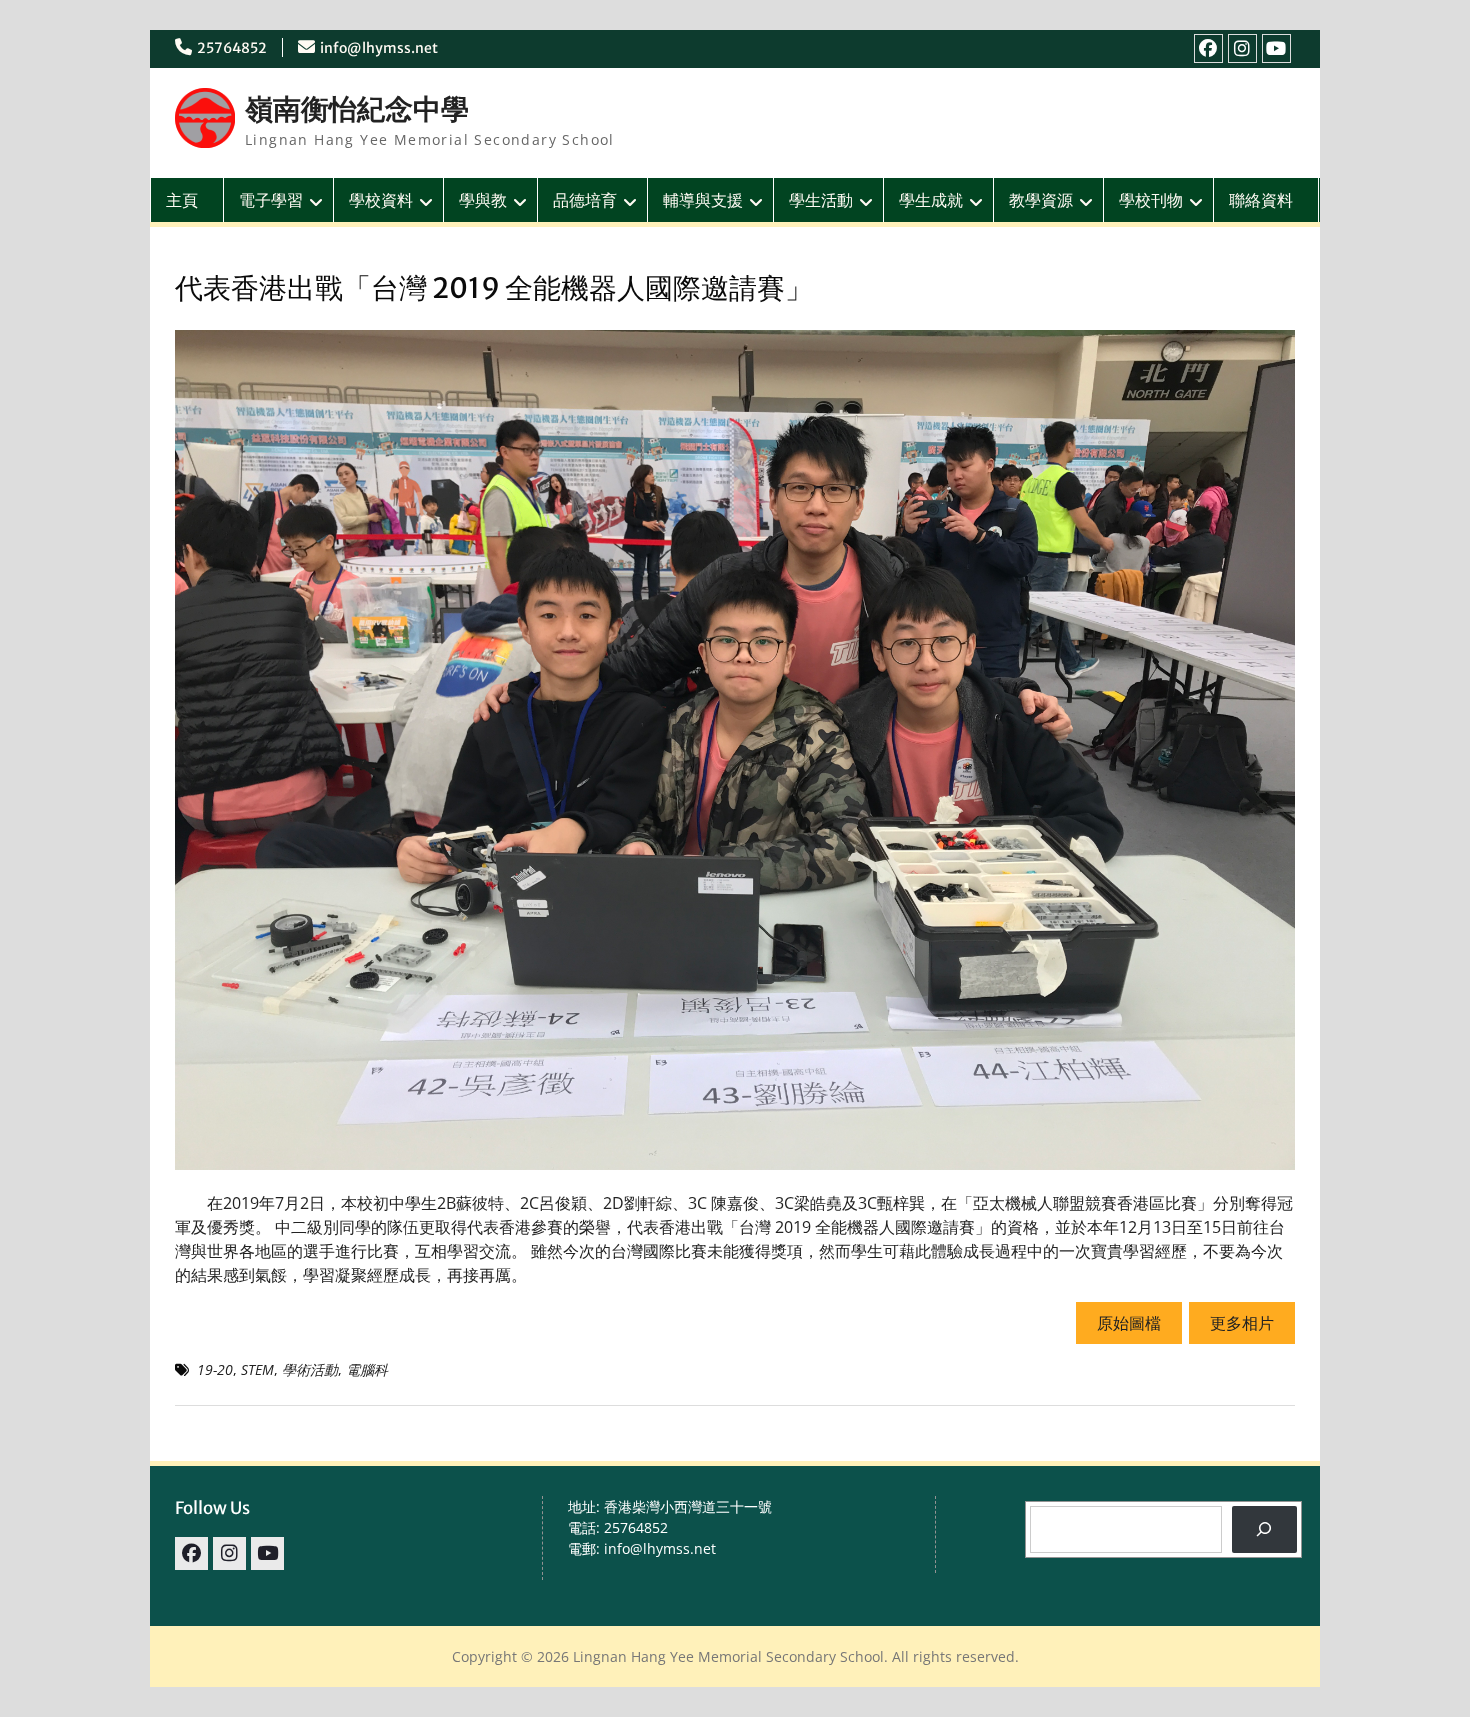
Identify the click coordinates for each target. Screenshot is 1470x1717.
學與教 (483, 200)
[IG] (1242, 48)
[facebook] (1208, 48)
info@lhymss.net (379, 48)
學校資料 (381, 200)
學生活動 (821, 200)
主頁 (182, 200)
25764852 (232, 48)
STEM (257, 1369)
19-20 (215, 1369)
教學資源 (1041, 200)
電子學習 (271, 200)
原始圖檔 (1129, 1323)
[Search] (1264, 1529)
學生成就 (931, 200)
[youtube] (1276, 48)
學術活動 (310, 1369)
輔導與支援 (703, 200)
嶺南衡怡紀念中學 (357, 109)
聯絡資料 (1261, 200)
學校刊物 (1151, 200)
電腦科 (367, 1369)
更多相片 (1242, 1323)
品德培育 (585, 200)
